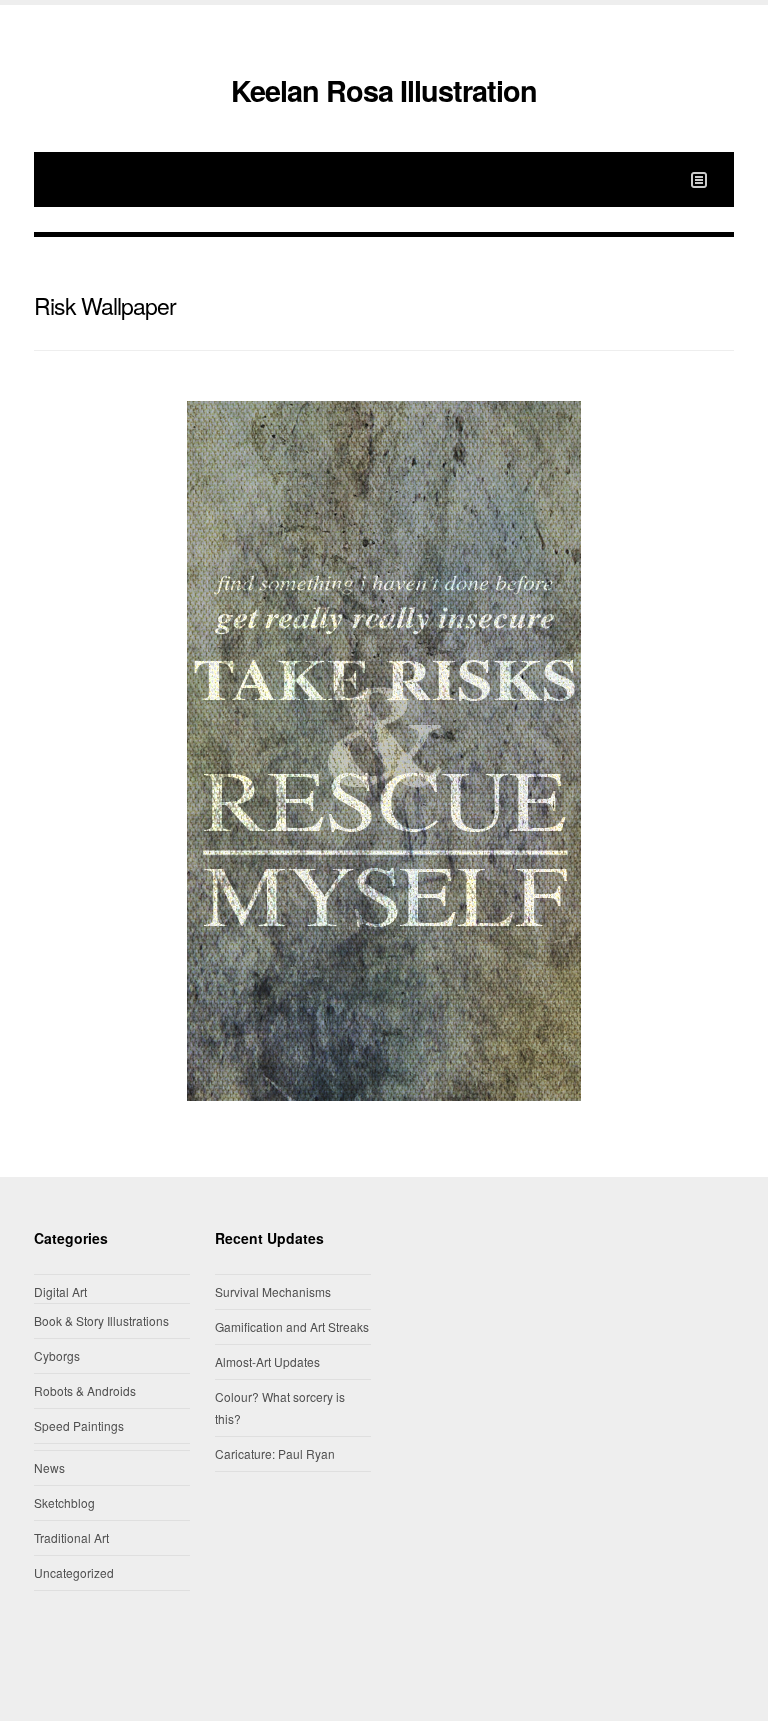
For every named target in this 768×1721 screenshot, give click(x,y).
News (49, 1467)
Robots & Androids (85, 1390)
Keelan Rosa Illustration (384, 90)
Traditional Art (71, 1537)
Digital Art (60, 1291)
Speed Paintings (79, 1425)
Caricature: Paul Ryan (275, 1453)
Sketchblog (64, 1502)
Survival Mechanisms (273, 1291)
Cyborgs (57, 1355)
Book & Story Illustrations (101, 1320)
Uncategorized (74, 1572)
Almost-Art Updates (267, 1361)
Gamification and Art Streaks (292, 1326)
